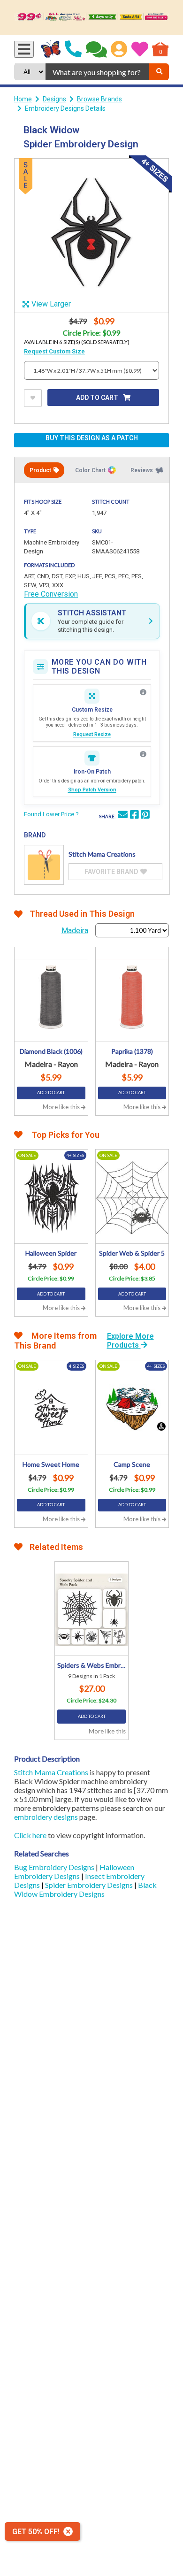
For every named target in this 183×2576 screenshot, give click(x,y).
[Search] (159, 72)
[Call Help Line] (73, 49)
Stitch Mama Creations (51, 1772)
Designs (54, 99)
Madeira (75, 931)
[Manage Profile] (119, 49)
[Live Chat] (96, 49)
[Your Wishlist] (140, 49)
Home (23, 99)
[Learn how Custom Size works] (143, 692)
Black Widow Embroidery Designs (85, 1889)
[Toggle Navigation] (24, 49)
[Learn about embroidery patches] (143, 754)
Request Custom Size (54, 351)
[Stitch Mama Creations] (44, 865)
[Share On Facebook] (134, 816)
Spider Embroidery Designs (90, 1885)
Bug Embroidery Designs (55, 1867)
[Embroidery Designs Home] (51, 49)
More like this (62, 1107)
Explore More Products (130, 1341)
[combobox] (97, 72)
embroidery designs (46, 1817)
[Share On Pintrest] (145, 816)
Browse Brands (99, 99)
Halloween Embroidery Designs (74, 1871)
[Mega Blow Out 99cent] (91, 18)
